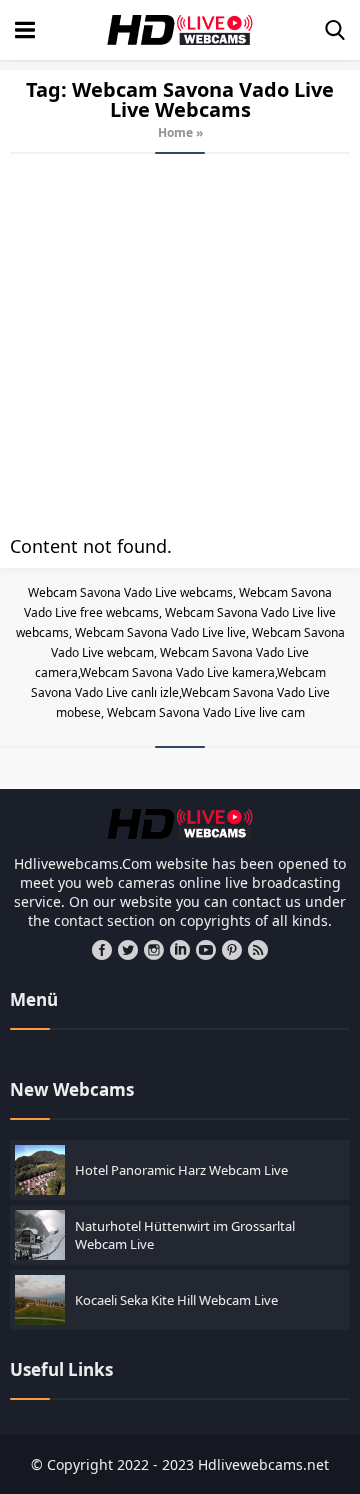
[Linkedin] (180, 950)
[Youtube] (206, 950)
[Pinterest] (232, 950)
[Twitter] (128, 950)
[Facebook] (102, 950)
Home (175, 132)
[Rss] (258, 950)
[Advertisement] (180, 344)
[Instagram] (154, 950)
